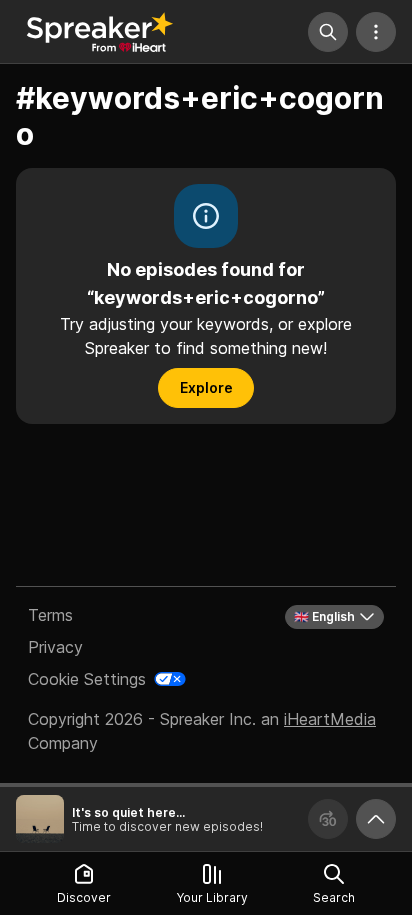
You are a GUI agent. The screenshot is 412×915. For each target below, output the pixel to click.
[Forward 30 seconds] (328, 819)
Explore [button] (206, 387)
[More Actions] (376, 32)
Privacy (55, 647)
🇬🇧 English (324, 616)
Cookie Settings (87, 679)
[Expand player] (376, 819)
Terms (50, 615)
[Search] (328, 32)
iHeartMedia (330, 719)
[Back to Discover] (100, 32)
